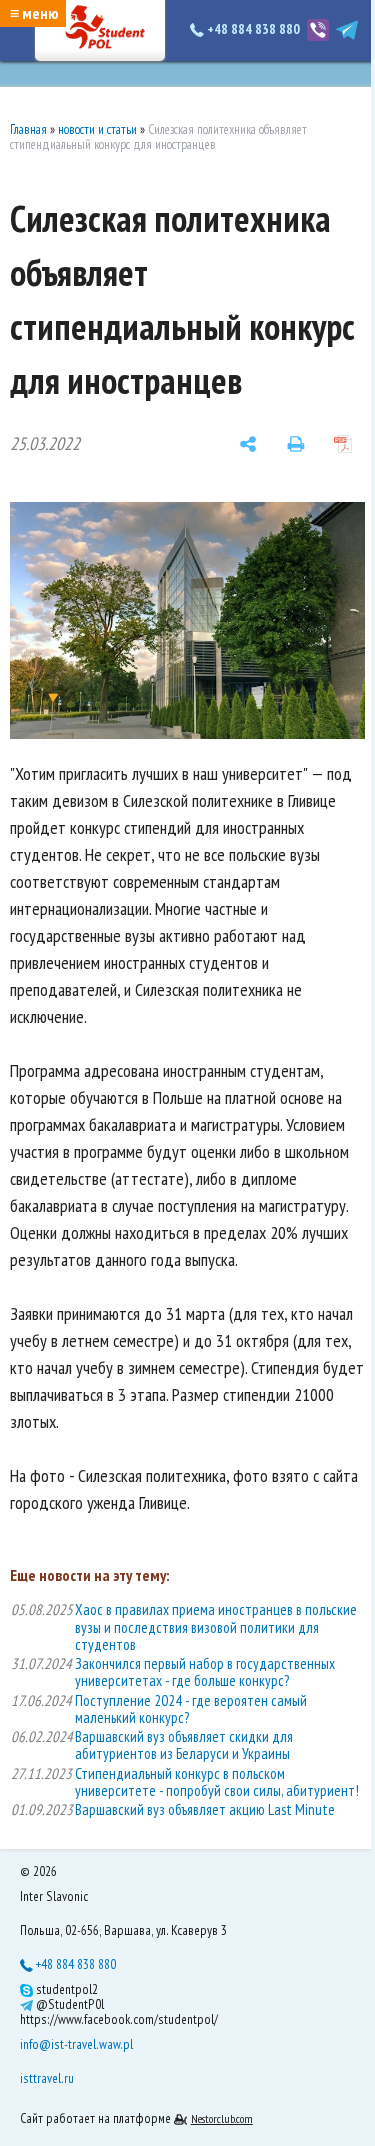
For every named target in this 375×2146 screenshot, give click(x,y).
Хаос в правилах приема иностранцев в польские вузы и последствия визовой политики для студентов (216, 1627)
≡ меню (34, 13)
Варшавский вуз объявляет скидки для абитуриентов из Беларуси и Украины (184, 1745)
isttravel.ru (47, 2078)
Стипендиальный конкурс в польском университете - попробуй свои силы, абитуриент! (217, 1782)
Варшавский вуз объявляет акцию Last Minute (205, 1809)
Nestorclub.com (222, 2118)
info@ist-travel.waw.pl (76, 2044)
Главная (28, 129)
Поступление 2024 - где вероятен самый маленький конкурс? (191, 1709)
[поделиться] (248, 444)
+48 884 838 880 (253, 29)
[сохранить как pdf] (343, 444)
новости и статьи (97, 129)
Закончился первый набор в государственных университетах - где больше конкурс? (205, 1672)
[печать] (296, 444)
